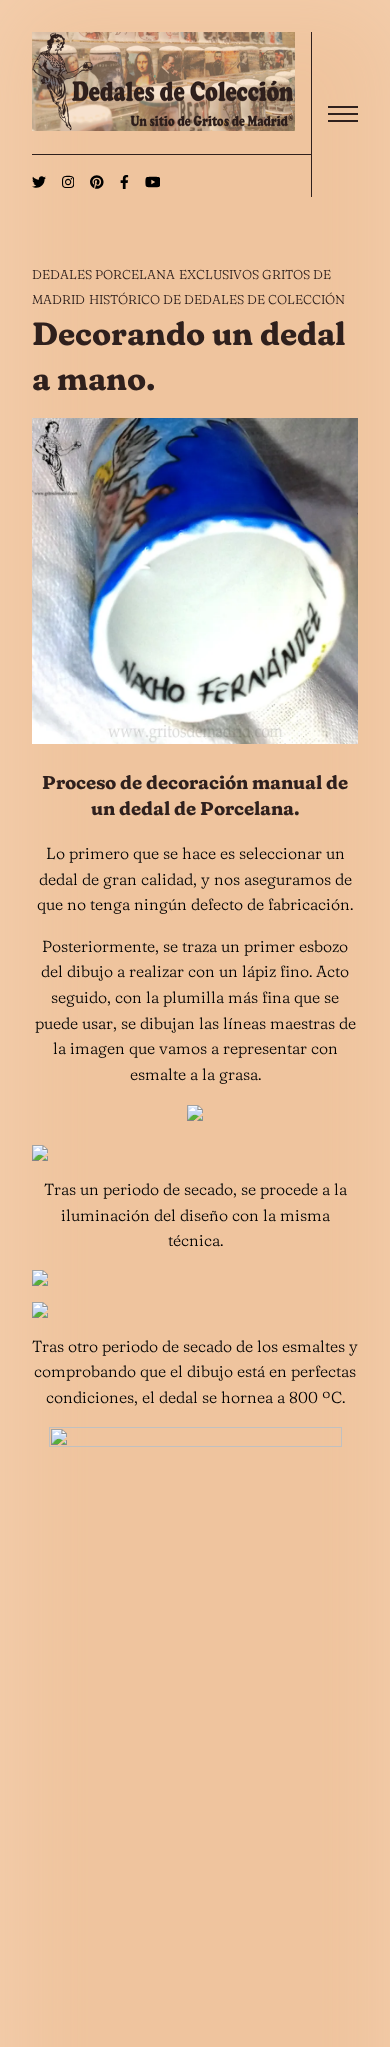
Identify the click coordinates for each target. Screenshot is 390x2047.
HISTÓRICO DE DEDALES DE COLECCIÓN (217, 299)
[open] (343, 114)
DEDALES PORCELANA (103, 274)
